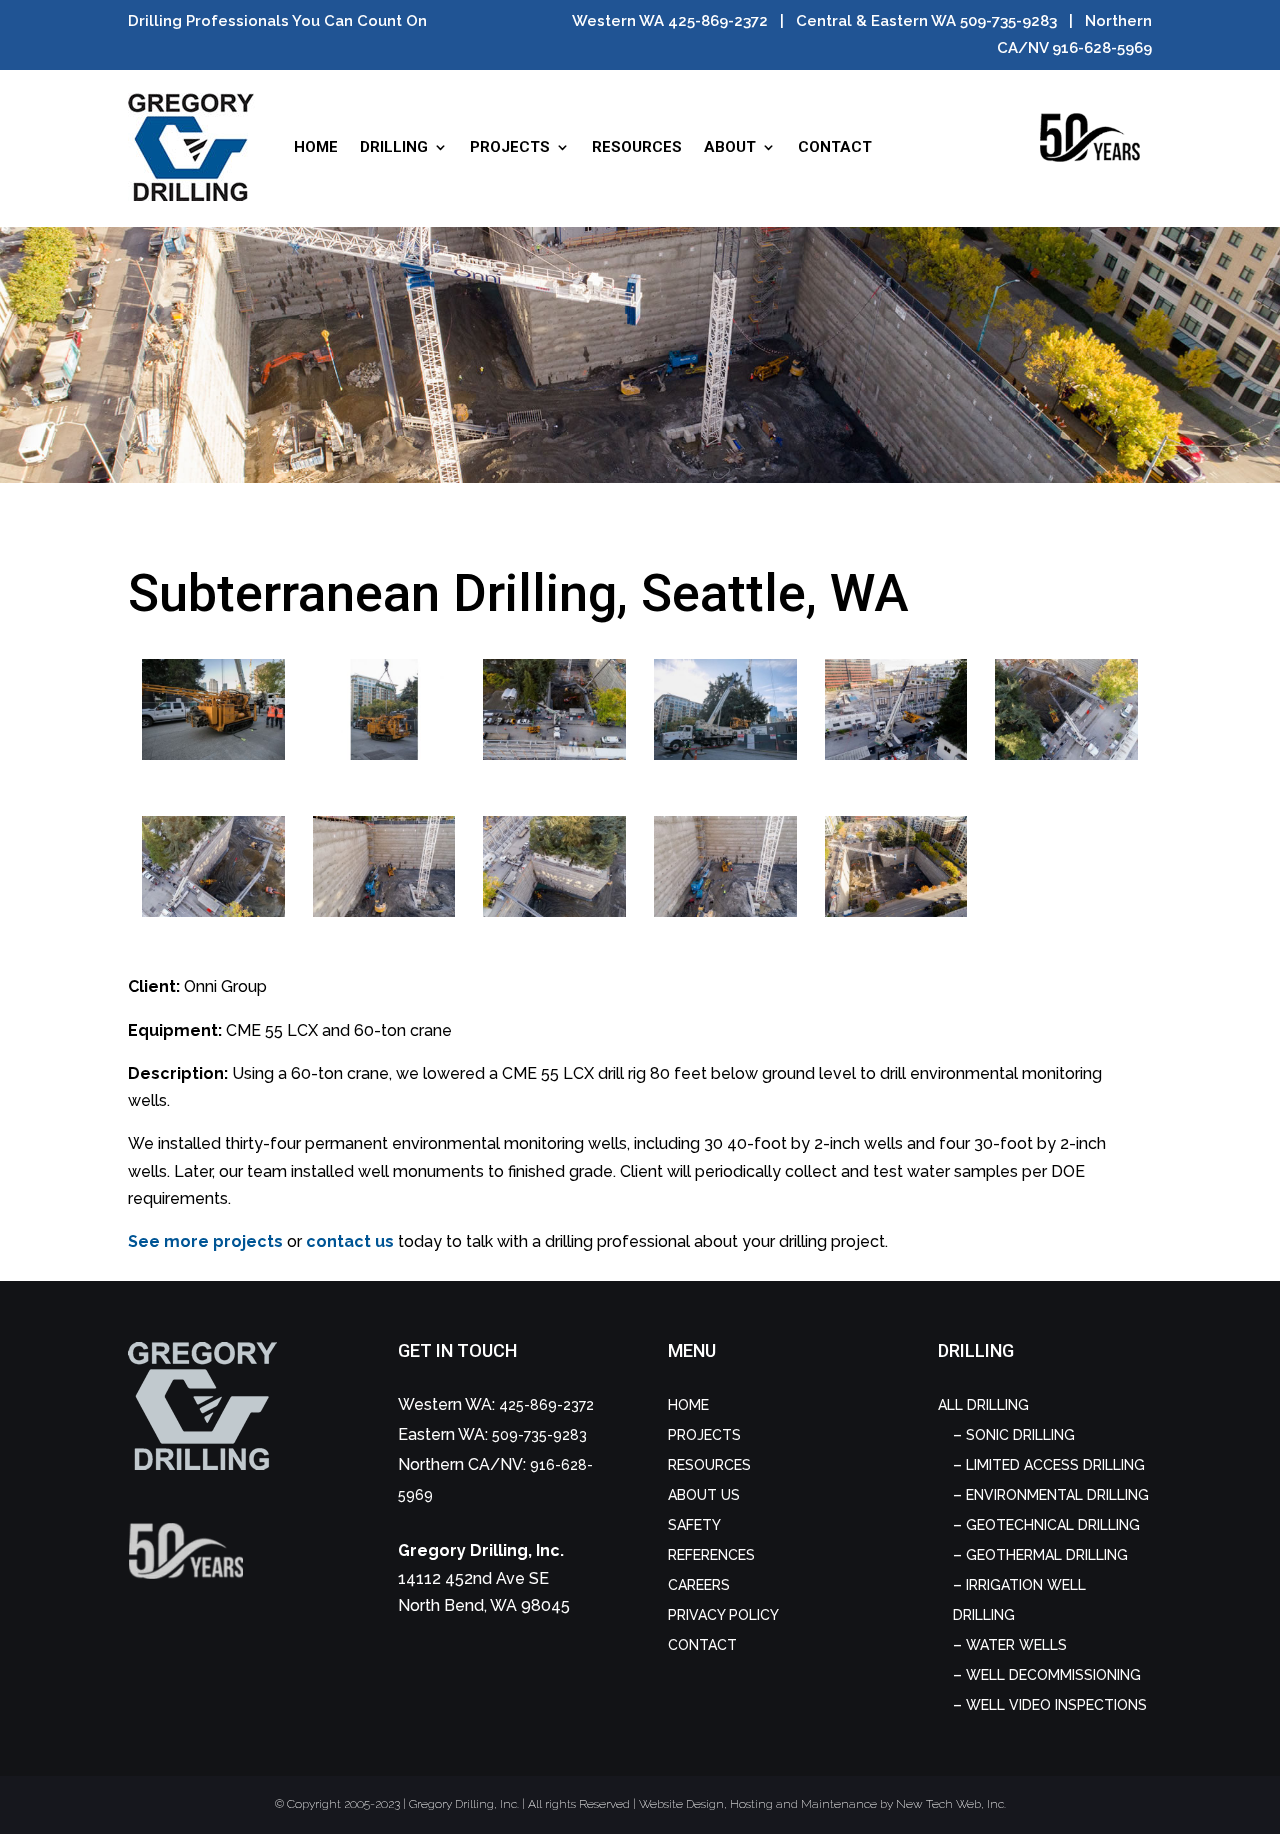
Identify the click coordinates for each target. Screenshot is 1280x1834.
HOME (316, 147)
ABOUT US (704, 1495)
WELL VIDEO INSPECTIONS (1056, 1705)
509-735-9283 (539, 1435)
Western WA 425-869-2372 (670, 21)
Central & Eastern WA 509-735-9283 (926, 21)
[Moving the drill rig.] (896, 754)
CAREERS (699, 1585)
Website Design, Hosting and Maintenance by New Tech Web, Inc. (822, 1804)
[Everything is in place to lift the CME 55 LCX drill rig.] (384, 754)
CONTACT (835, 147)
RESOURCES (637, 147)
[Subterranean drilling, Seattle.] (725, 911)
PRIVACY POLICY (723, 1615)
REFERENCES (711, 1555)
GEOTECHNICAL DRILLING (1053, 1525)
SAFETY (694, 1525)
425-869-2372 (546, 1405)
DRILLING (394, 147)
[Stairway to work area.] (384, 911)
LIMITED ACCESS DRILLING (1055, 1465)
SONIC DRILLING (1020, 1435)
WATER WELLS (1016, 1645)
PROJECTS (510, 147)
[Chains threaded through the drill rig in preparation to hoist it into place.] (213, 754)
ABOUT (730, 147)
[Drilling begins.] (896, 911)
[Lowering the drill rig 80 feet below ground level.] (1066, 754)
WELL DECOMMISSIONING (1053, 1675)
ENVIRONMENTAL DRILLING (1057, 1495)
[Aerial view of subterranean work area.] (554, 911)
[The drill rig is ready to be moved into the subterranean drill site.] (554, 754)
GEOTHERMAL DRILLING (1047, 1555)
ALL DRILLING (983, 1405)
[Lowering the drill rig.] (213, 911)
